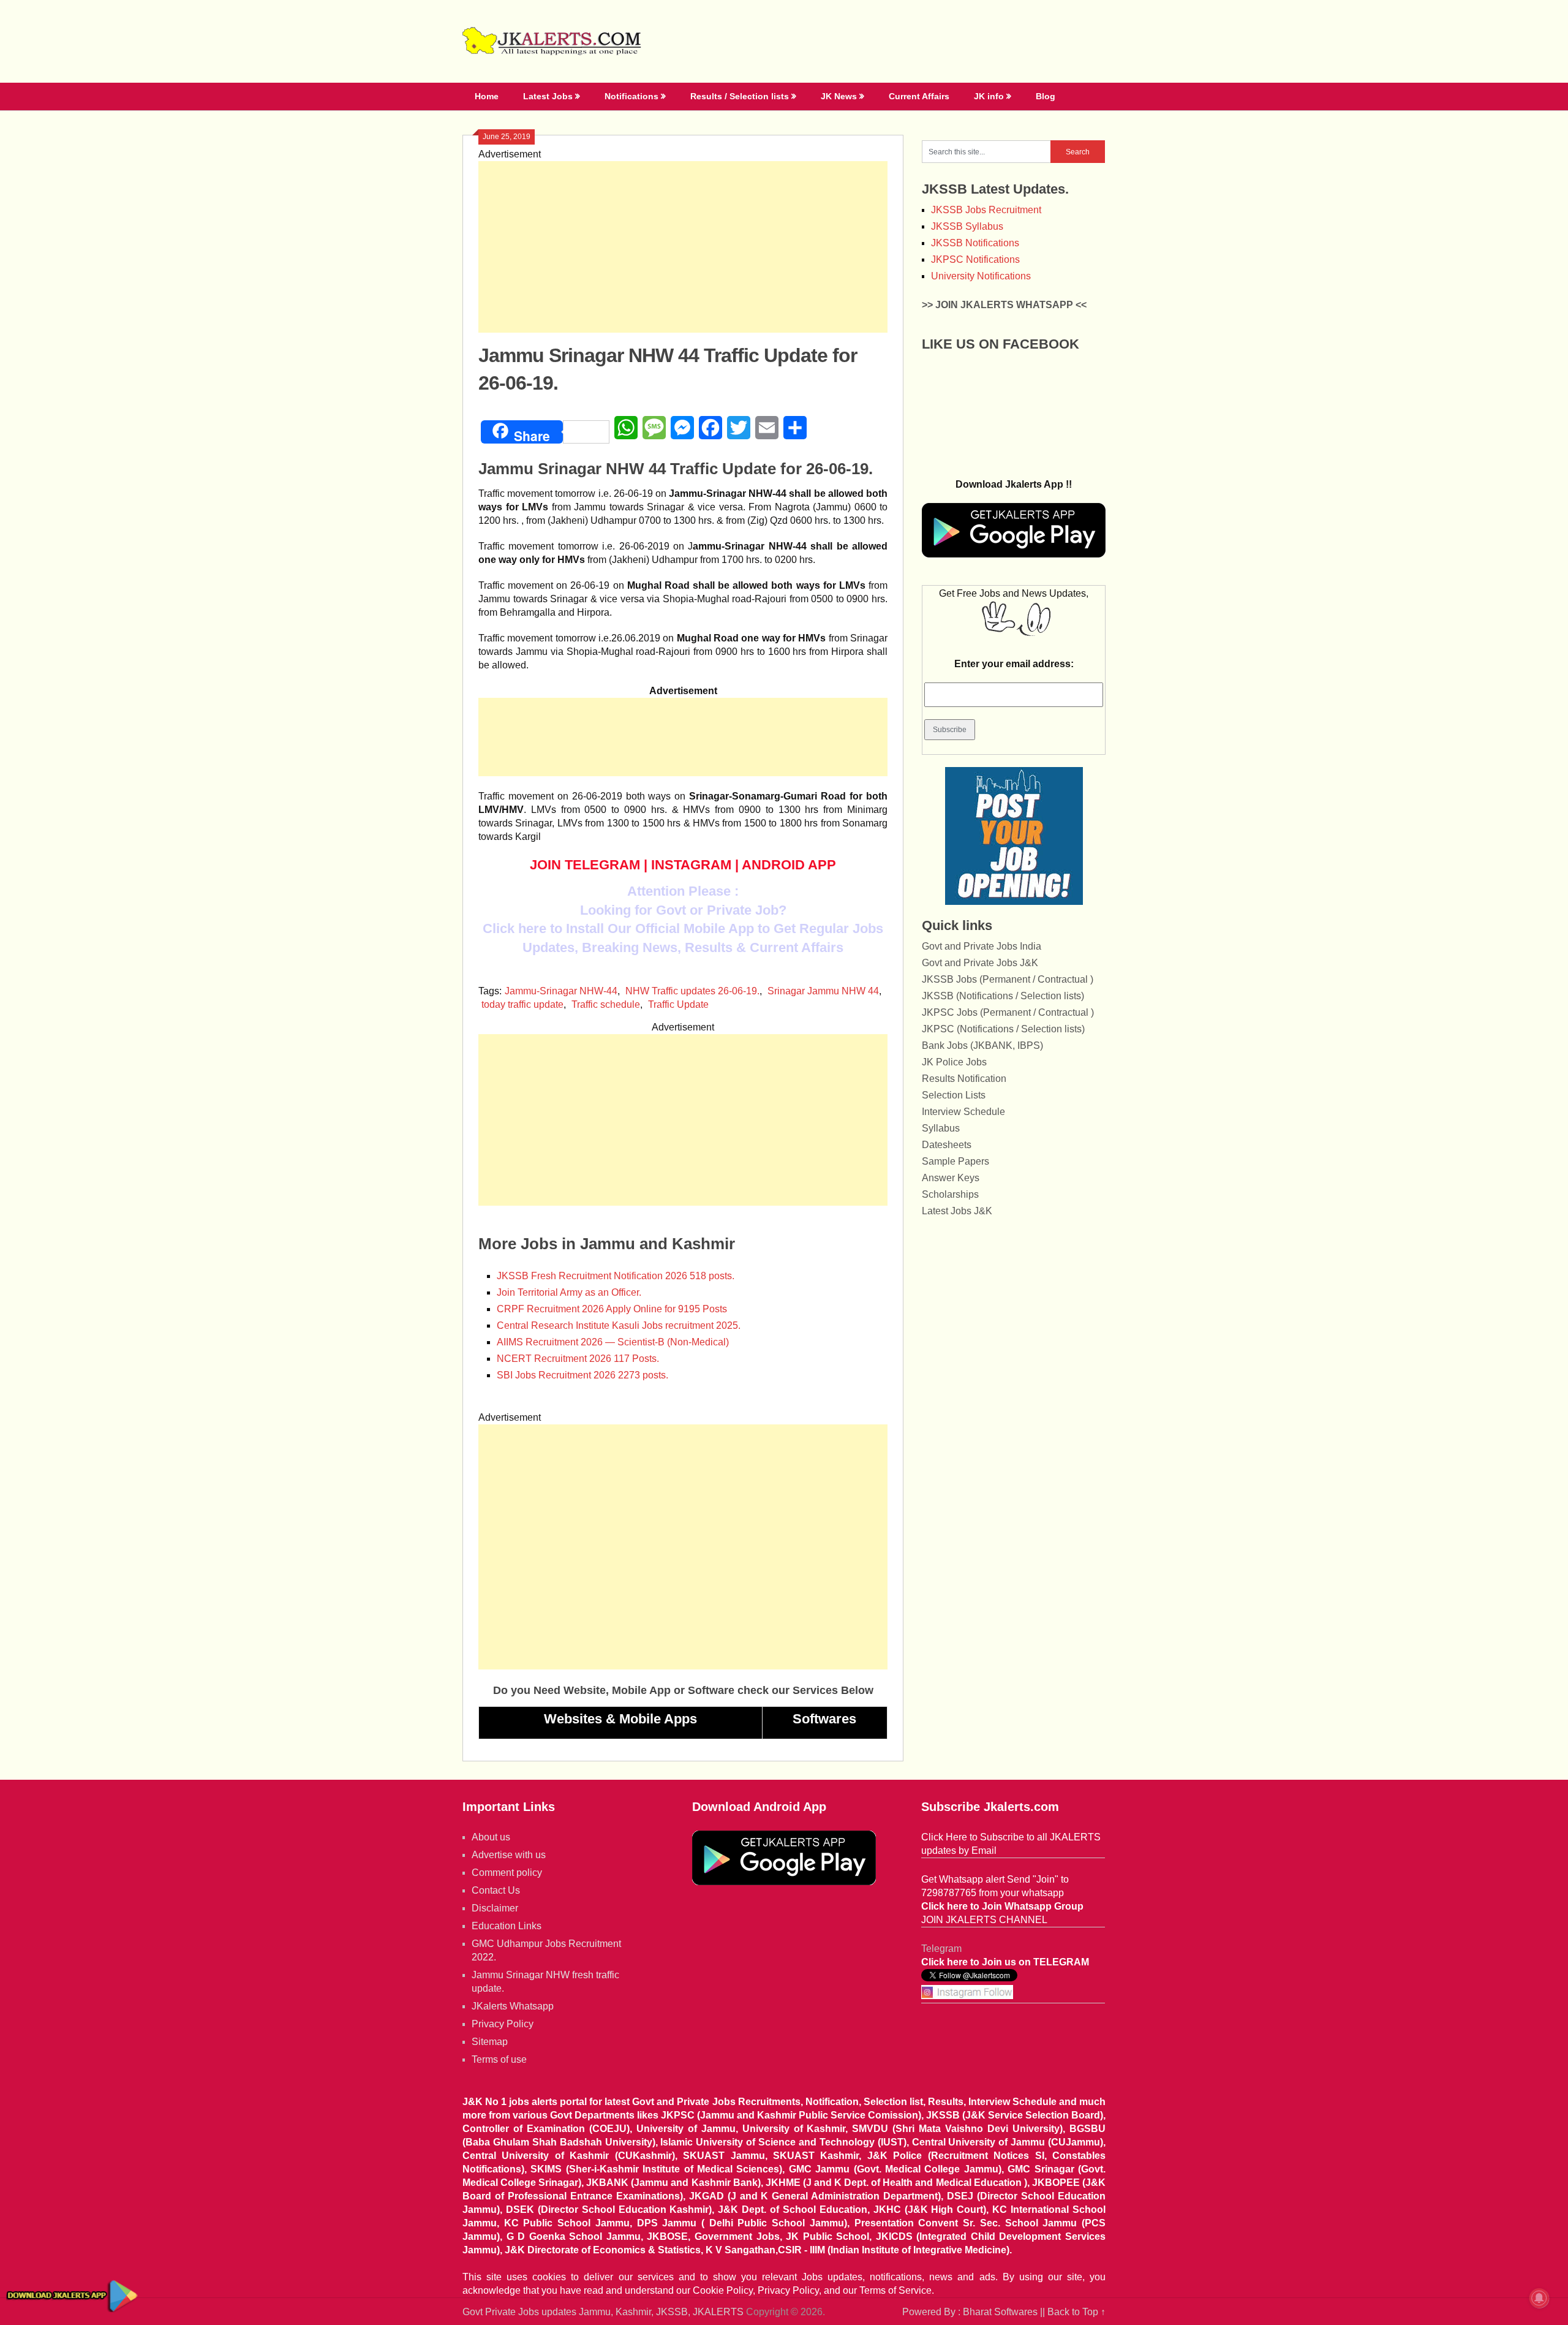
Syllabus (941, 1128)
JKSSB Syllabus (967, 226)
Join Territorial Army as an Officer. (569, 1292)
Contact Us (496, 1890)
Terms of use (499, 2059)
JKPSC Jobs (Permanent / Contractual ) (1008, 1012)
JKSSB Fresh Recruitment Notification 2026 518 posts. (616, 1276)
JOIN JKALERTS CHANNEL (984, 1920)
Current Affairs (919, 96)
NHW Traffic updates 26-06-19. (692, 991)
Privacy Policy (503, 2024)
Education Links (507, 1926)
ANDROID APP (789, 865)
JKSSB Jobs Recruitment (986, 210)
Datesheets (947, 1145)
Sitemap (490, 2042)
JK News (839, 96)
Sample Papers (956, 1161)
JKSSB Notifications (975, 243)
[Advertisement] (683, 247)
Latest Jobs (548, 96)
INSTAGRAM (691, 865)
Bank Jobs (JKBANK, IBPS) (982, 1045)
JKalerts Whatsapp (513, 2006)
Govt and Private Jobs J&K (980, 963)
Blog (1046, 96)
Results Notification (964, 1079)
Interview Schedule (963, 1112)
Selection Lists (954, 1095)
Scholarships (950, 1194)
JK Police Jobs (954, 1062)
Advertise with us (509, 1855)
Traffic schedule (606, 1004)
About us (491, 1837)
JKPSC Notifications (975, 259)
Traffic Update (678, 1004)
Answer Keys (951, 1178)
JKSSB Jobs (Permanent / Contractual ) (1008, 979)
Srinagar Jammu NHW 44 (823, 991)
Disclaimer (495, 1908)
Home (487, 96)
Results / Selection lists (740, 96)
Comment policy (507, 1873)
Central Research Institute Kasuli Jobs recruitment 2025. (619, 1325)
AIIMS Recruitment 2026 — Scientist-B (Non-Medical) (613, 1342)
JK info (989, 96)
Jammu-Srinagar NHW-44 (561, 991)
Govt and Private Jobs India (982, 946)
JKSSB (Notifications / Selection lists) (1003, 996)
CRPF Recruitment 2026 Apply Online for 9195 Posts (612, 1309)
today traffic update (522, 1004)
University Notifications (981, 276)
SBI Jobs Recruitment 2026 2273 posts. (582, 1375)
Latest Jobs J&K (957, 1211)
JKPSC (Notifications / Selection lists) (1003, 1029)
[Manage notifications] (1539, 2298)
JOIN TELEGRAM (585, 865)
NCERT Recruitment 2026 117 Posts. (578, 1359)
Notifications (631, 96)
